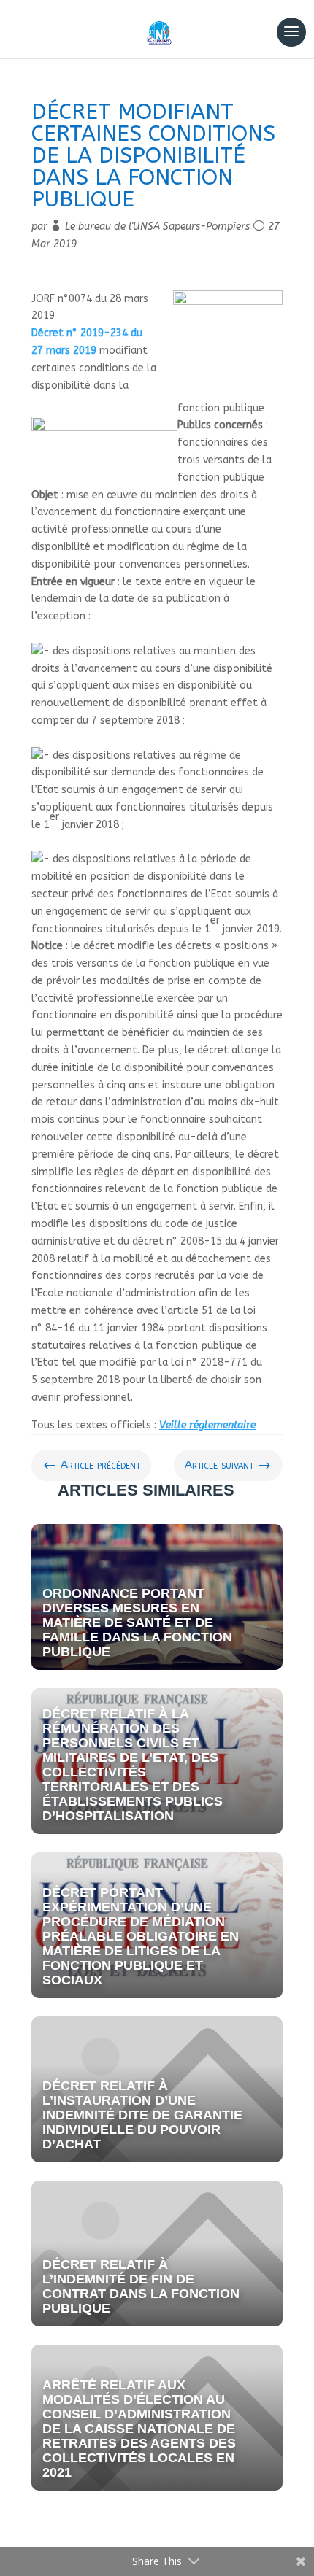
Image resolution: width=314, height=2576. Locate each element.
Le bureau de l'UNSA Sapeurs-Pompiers (157, 227)
